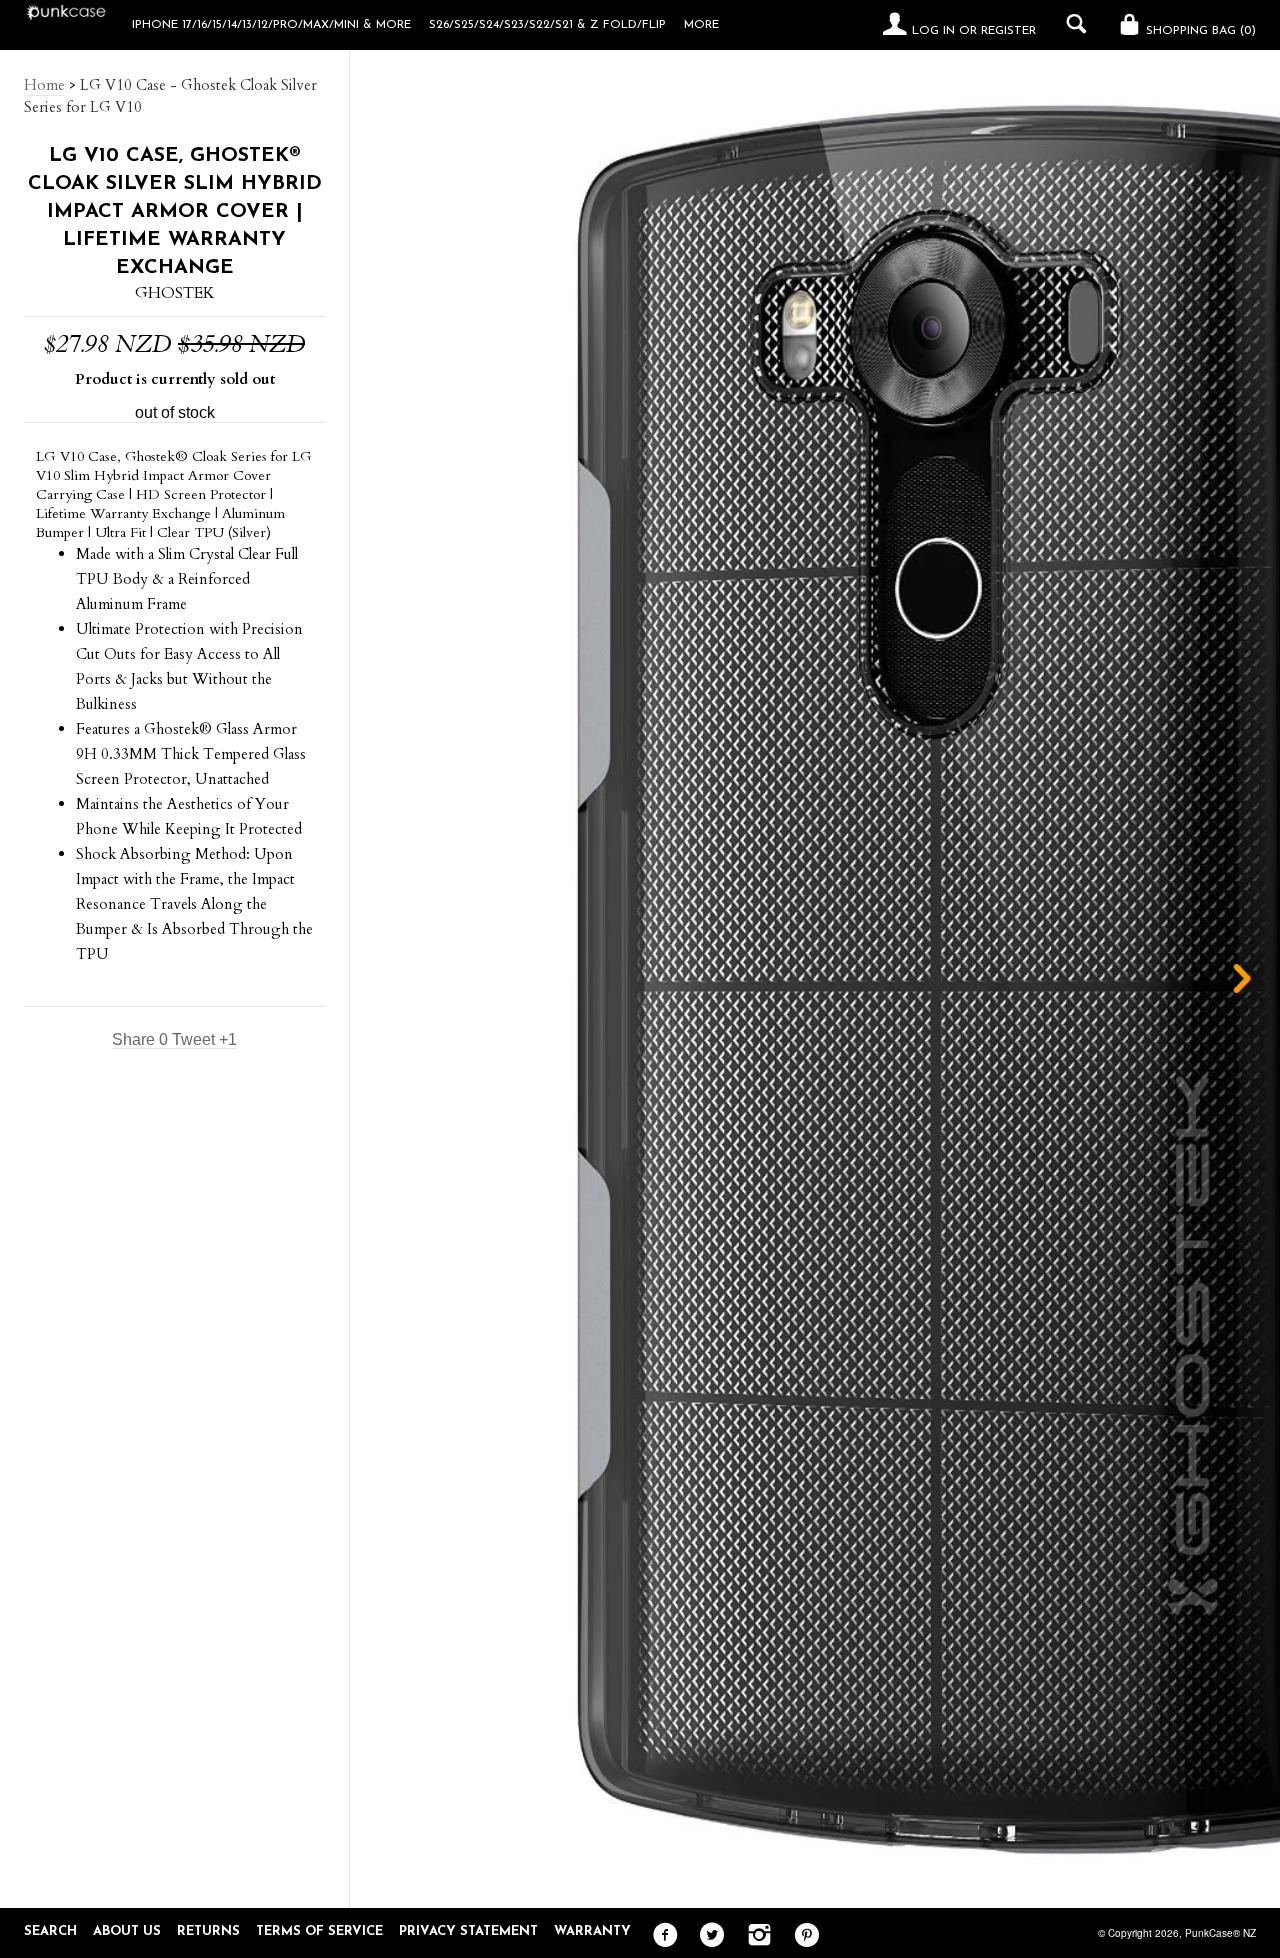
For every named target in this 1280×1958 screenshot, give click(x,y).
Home (44, 85)
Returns (208, 1931)
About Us (127, 1931)
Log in (933, 31)
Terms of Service (319, 1931)
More (701, 25)
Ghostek (175, 293)
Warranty (592, 1931)
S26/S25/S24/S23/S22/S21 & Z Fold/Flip (547, 25)
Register (1008, 31)
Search (50, 1931)
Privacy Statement (468, 1931)
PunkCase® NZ (1220, 1933)
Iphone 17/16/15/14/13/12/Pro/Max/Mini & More (271, 25)
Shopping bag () (1199, 31)
